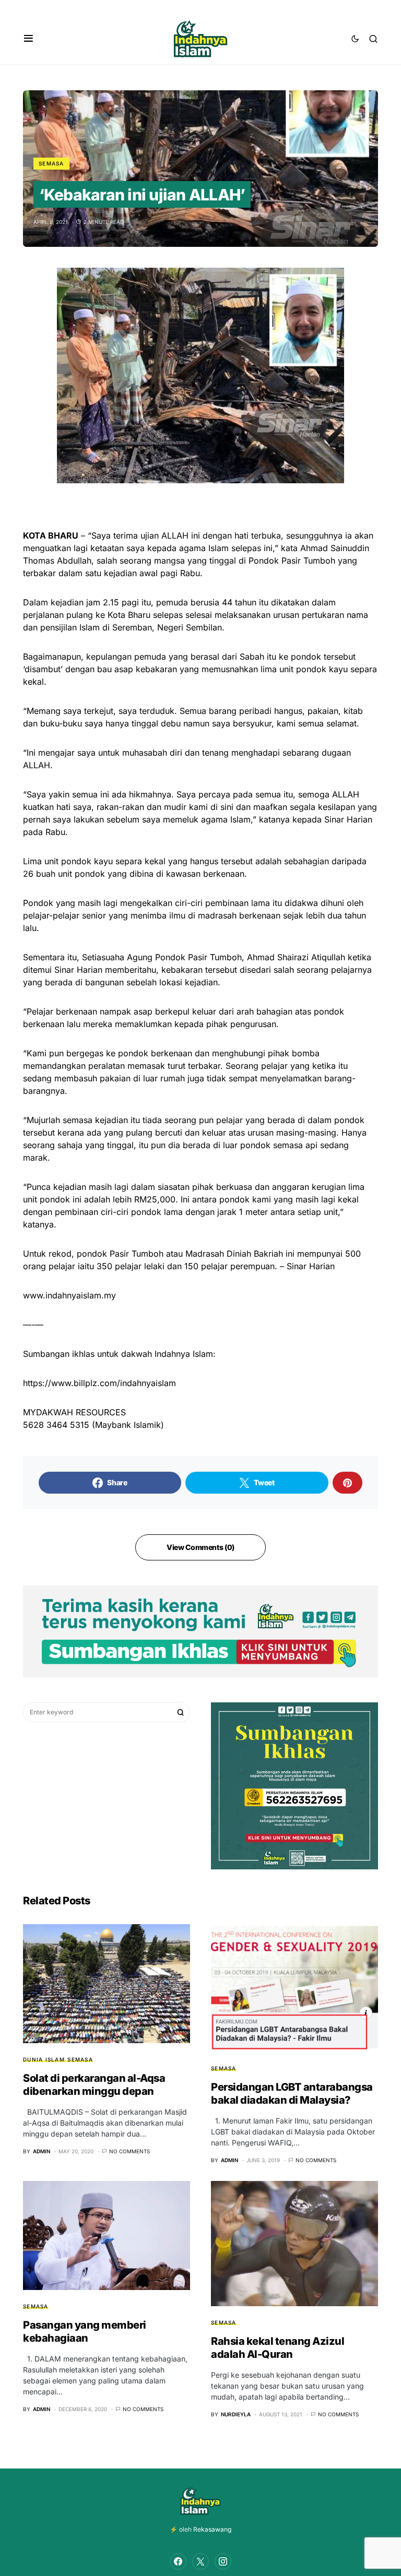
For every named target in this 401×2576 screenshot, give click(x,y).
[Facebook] (178, 2561)
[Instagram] (223, 2561)
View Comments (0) (200, 1547)
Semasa (51, 163)
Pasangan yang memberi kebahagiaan (85, 2331)
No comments (129, 2151)
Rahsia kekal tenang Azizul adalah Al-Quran (278, 2348)
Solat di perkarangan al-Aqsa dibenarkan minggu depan (94, 2085)
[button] (28, 39)
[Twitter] (200, 2561)
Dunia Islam (44, 2059)
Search (181, 1712)
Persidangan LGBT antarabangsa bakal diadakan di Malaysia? (292, 2094)
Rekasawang (212, 2529)
